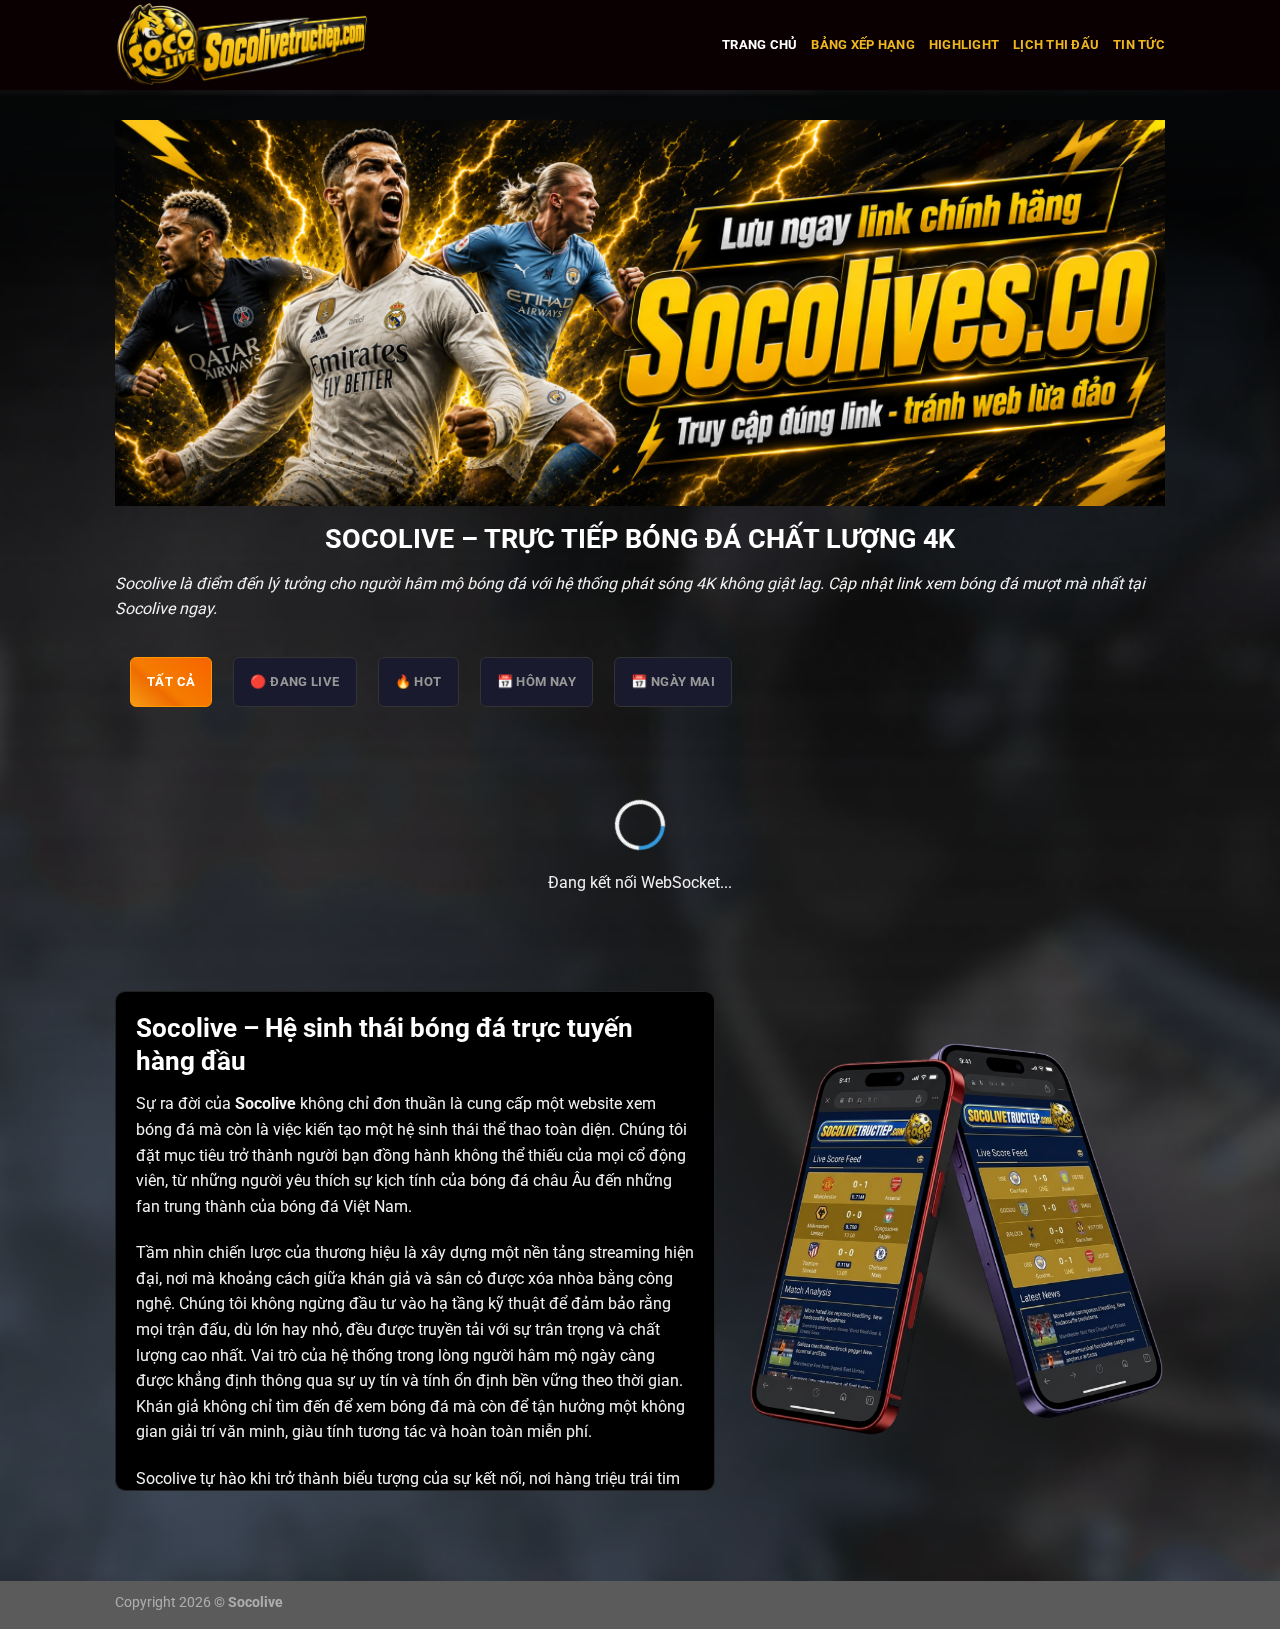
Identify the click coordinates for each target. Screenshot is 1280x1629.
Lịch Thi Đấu (1056, 44)
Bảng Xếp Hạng (862, 44)
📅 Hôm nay (537, 681)
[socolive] (299, 45)
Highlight (964, 44)
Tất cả (171, 681)
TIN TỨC (1139, 44)
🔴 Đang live (294, 681)
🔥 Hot (418, 681)
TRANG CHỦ (759, 44)
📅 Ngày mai (673, 681)
